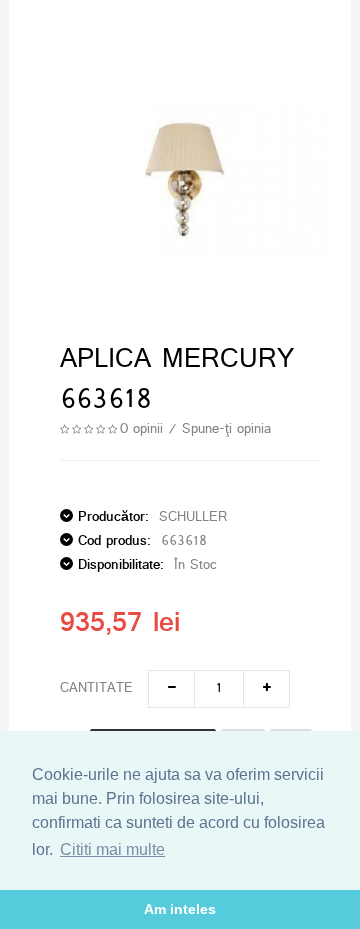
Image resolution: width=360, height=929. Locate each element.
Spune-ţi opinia (226, 429)
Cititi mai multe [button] (112, 849)
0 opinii (141, 429)
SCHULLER (193, 517)
